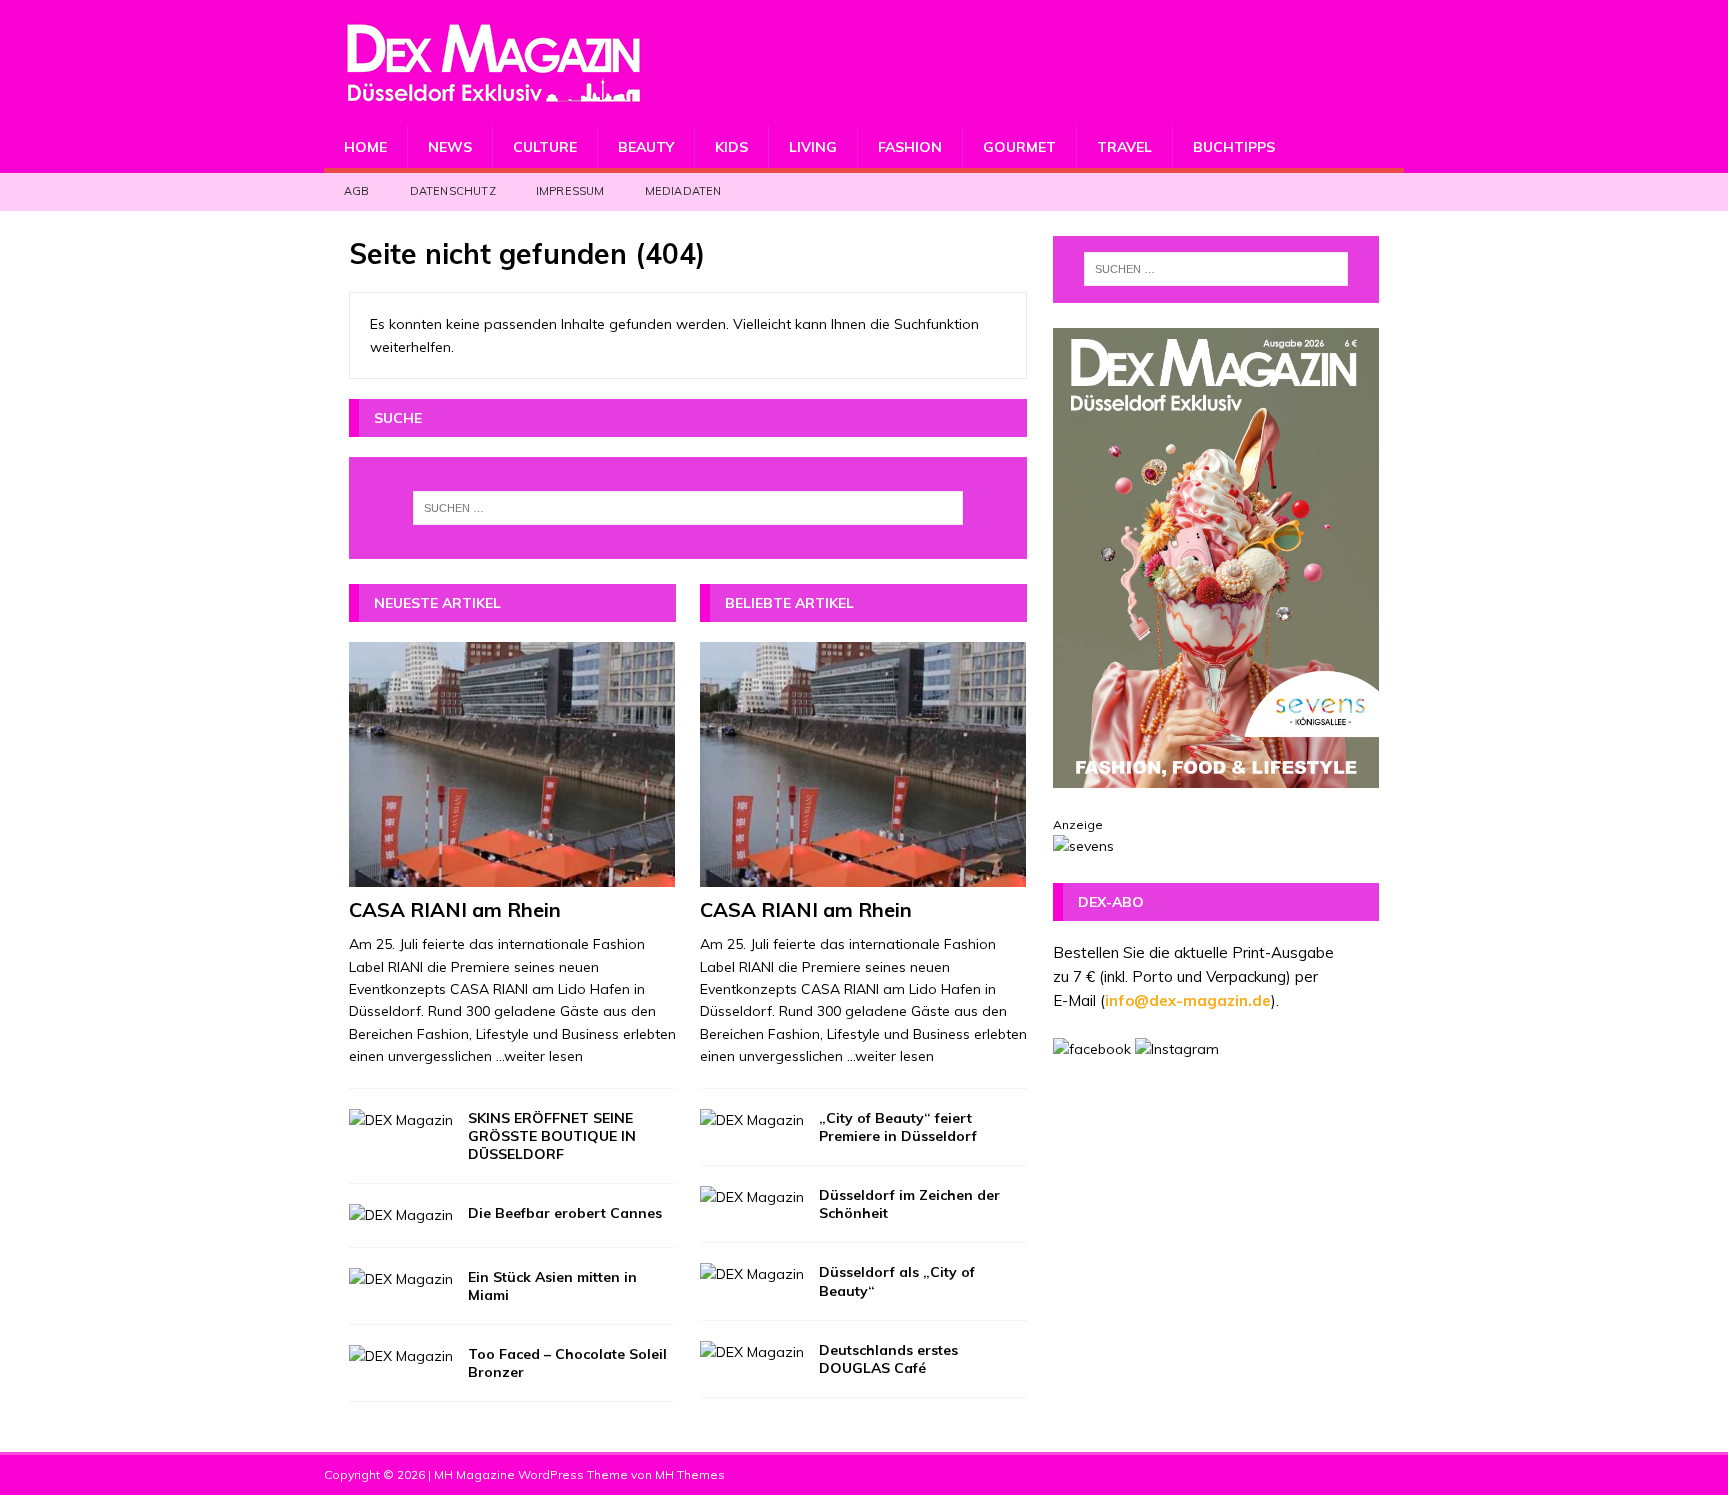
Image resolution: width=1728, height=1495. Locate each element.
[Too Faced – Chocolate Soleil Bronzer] (401, 1356)
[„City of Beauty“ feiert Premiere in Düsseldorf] (752, 1120)
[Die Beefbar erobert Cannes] (401, 1215)
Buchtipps (1234, 147)
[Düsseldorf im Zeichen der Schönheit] (752, 1197)
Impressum (570, 191)
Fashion (910, 147)
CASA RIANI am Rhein (455, 909)
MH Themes (690, 1474)
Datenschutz (453, 191)
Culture (545, 147)
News (450, 147)
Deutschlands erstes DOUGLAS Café (888, 1359)
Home (365, 147)
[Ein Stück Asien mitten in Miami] (401, 1279)
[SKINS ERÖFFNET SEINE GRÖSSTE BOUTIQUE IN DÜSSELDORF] (401, 1120)
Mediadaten (683, 191)
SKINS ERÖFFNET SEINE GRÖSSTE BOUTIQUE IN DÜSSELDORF (552, 1136)
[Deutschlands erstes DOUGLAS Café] (752, 1352)
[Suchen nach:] (688, 508)
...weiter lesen (539, 1056)
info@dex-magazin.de (1188, 1000)
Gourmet (1019, 147)
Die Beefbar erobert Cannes (565, 1213)
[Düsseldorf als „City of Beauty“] (752, 1274)
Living (813, 147)
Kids (731, 147)
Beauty (646, 147)
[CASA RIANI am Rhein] (512, 764)
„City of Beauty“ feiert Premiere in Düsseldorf (898, 1127)
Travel (1124, 147)
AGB (357, 191)
